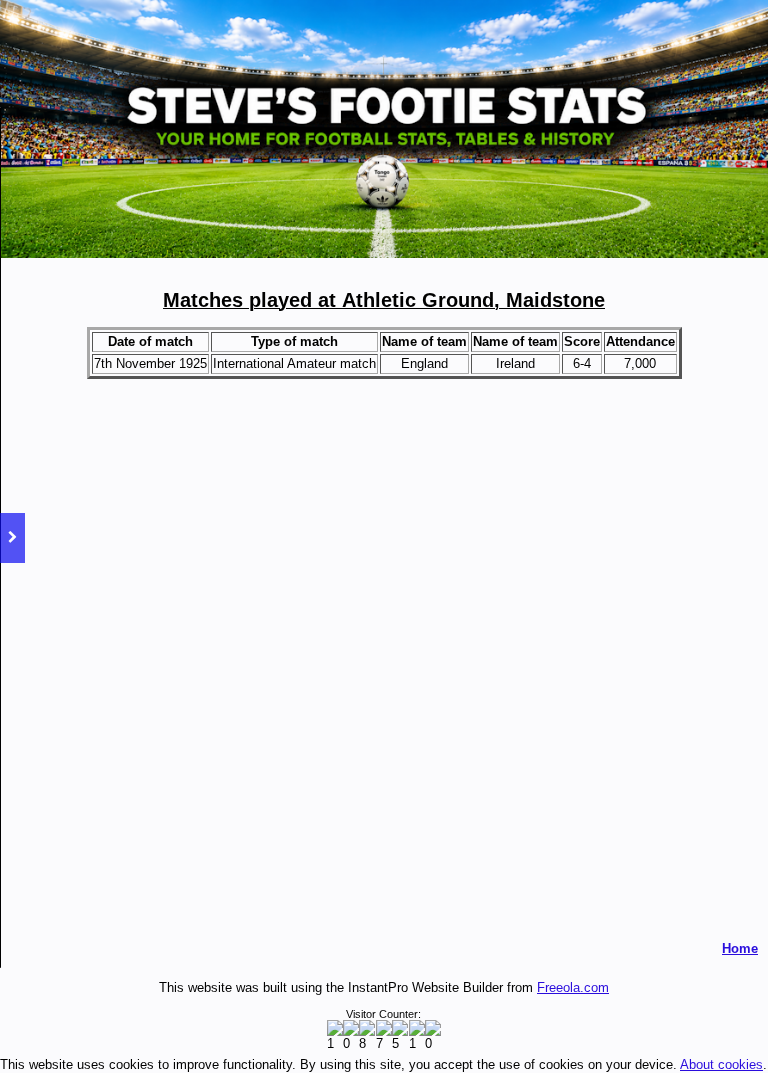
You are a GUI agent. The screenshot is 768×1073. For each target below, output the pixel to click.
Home (740, 948)
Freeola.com (573, 987)
